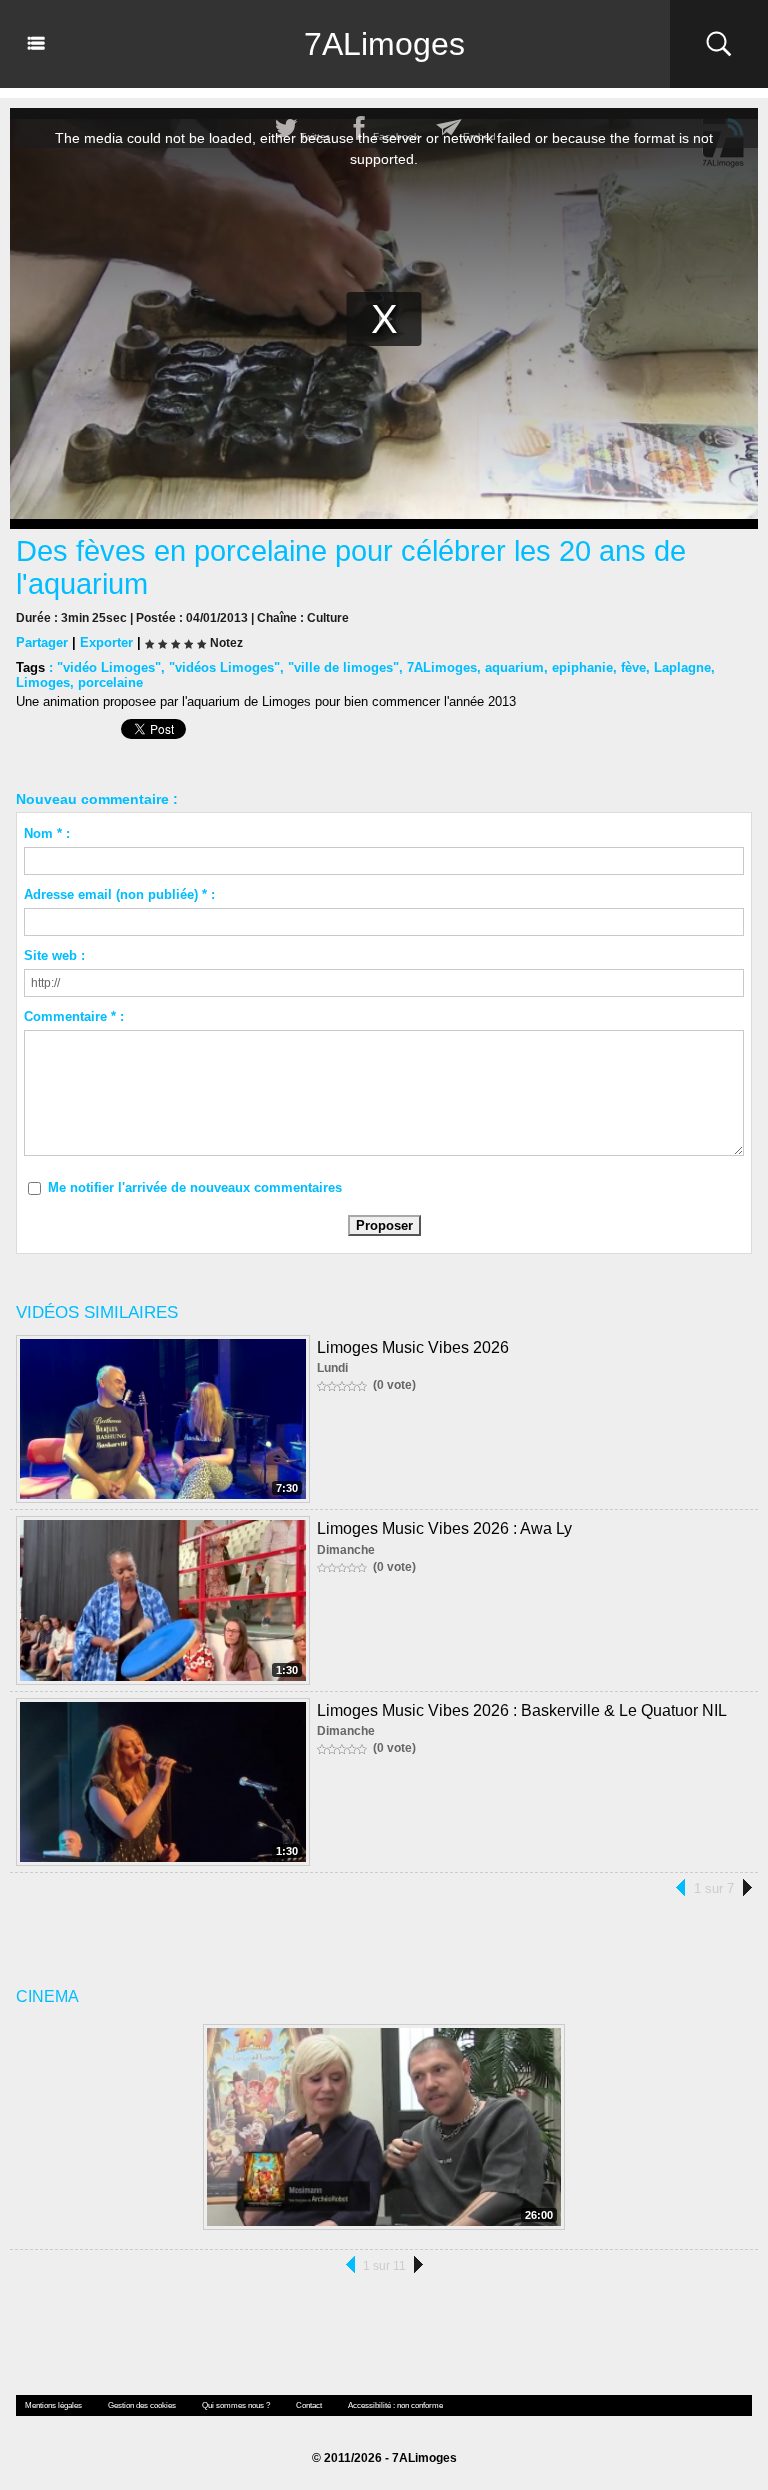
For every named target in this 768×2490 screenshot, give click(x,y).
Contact (309, 2405)
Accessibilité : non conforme (395, 2405)
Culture (328, 618)
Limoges (43, 682)
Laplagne (682, 667)
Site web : (54, 955)
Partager (42, 642)
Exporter (106, 642)
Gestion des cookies (142, 2405)
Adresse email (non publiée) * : (119, 894)
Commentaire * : (74, 1016)
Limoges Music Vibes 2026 (413, 1347)
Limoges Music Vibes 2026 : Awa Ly (444, 1528)
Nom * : (47, 833)
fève (633, 667)
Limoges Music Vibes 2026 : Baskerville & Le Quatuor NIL (522, 1710)
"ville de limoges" (343, 667)
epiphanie (582, 667)
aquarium (514, 667)
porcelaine (110, 682)
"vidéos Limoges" (224, 667)
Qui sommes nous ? (236, 2405)
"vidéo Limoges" (109, 667)
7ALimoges (384, 44)
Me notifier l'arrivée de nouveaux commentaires (195, 1187)
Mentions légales (53, 2405)
